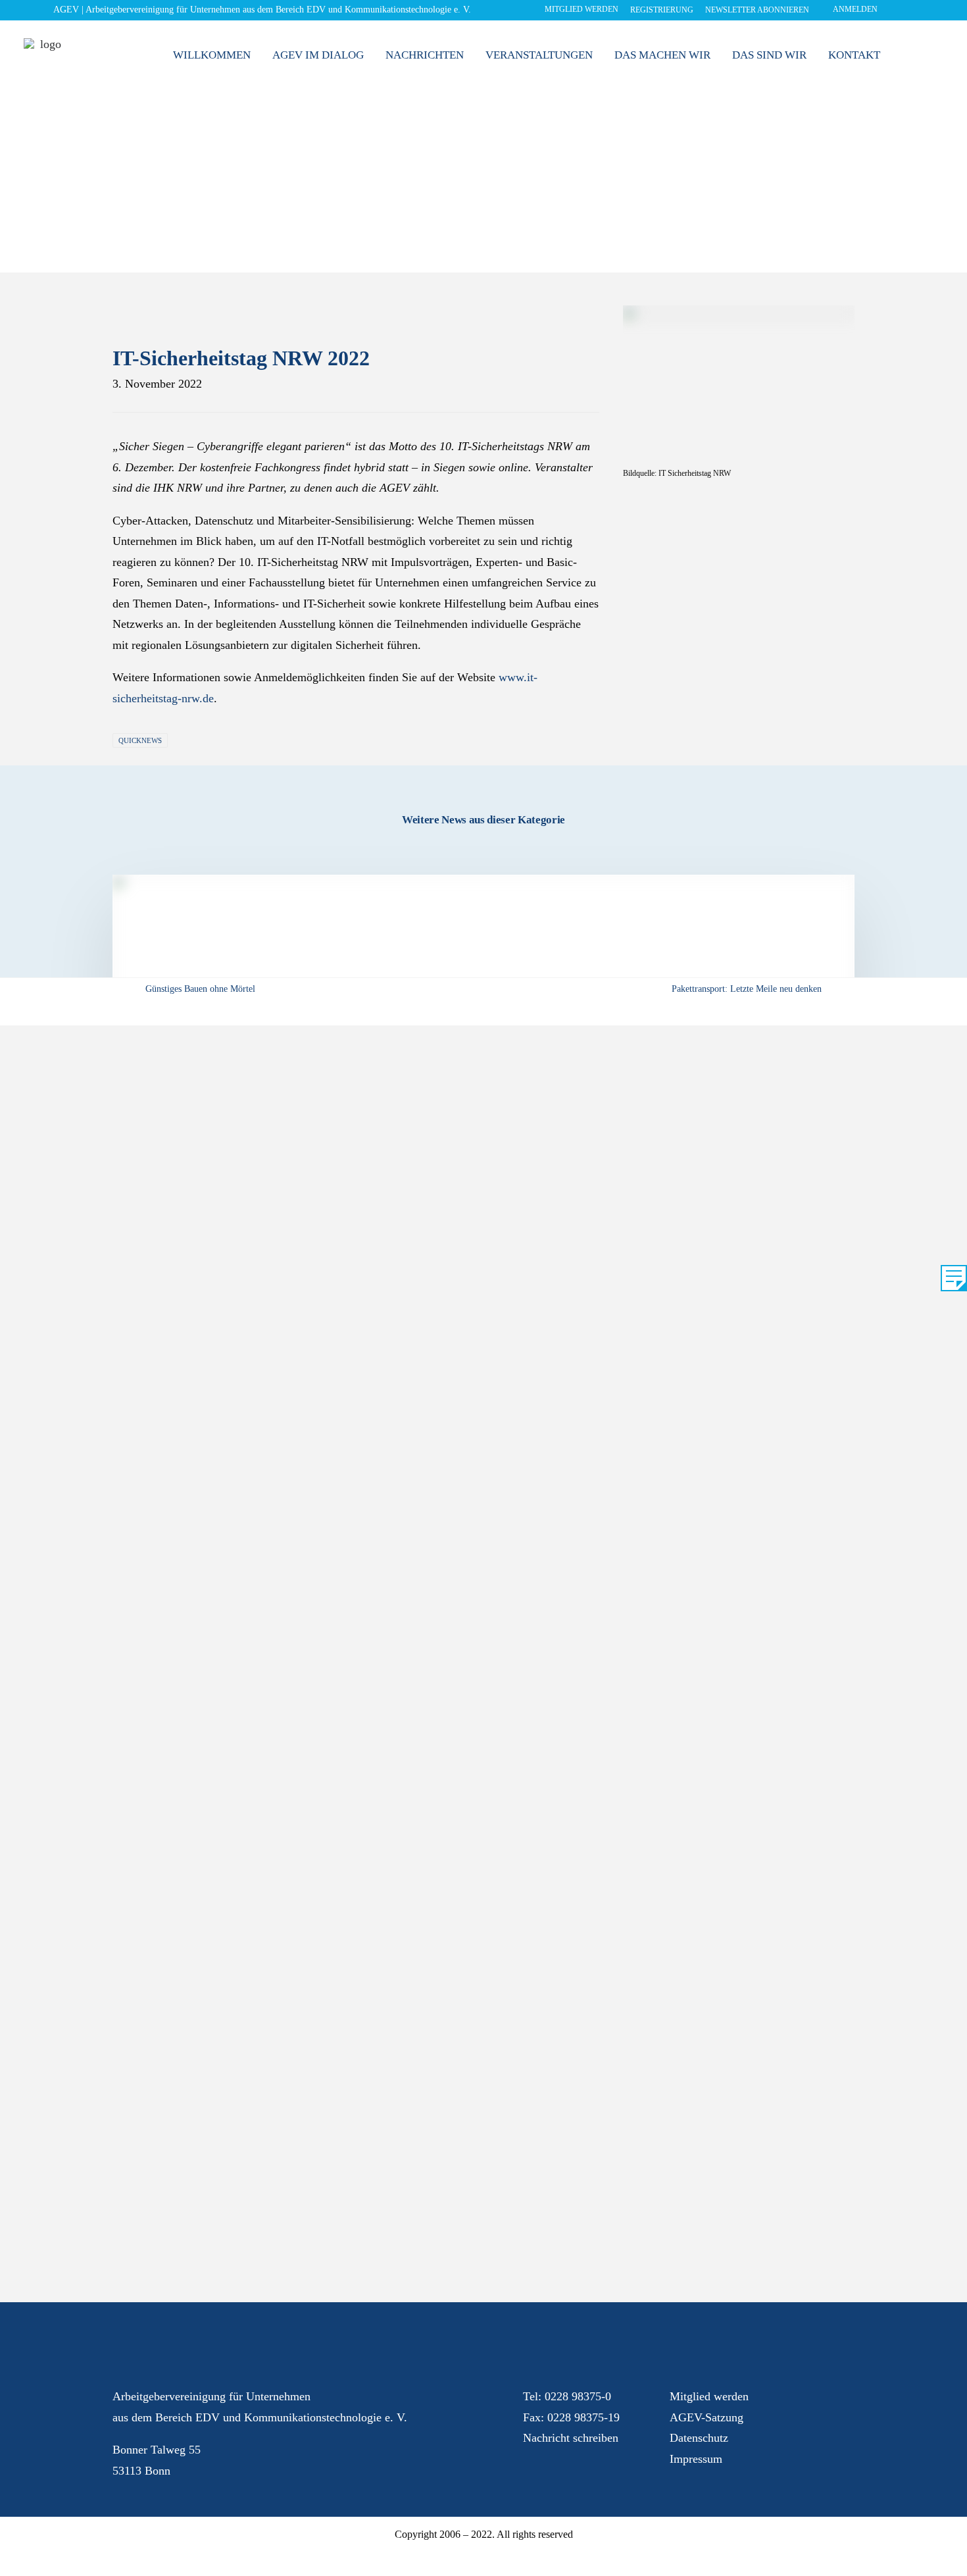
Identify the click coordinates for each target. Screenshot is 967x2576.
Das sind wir (769, 55)
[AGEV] (45, 60)
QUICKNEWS (140, 740)
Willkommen (212, 55)
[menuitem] (578, 12)
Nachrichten (425, 55)
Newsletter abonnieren (757, 10)
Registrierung (662, 10)
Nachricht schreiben (571, 2438)
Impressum (696, 2459)
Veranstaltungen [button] (539, 55)
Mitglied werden (582, 9)
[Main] (484, 990)
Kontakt (854, 55)
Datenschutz (699, 2438)
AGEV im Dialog (318, 55)
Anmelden (855, 9)
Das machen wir (662, 55)
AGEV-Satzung (707, 2417)
